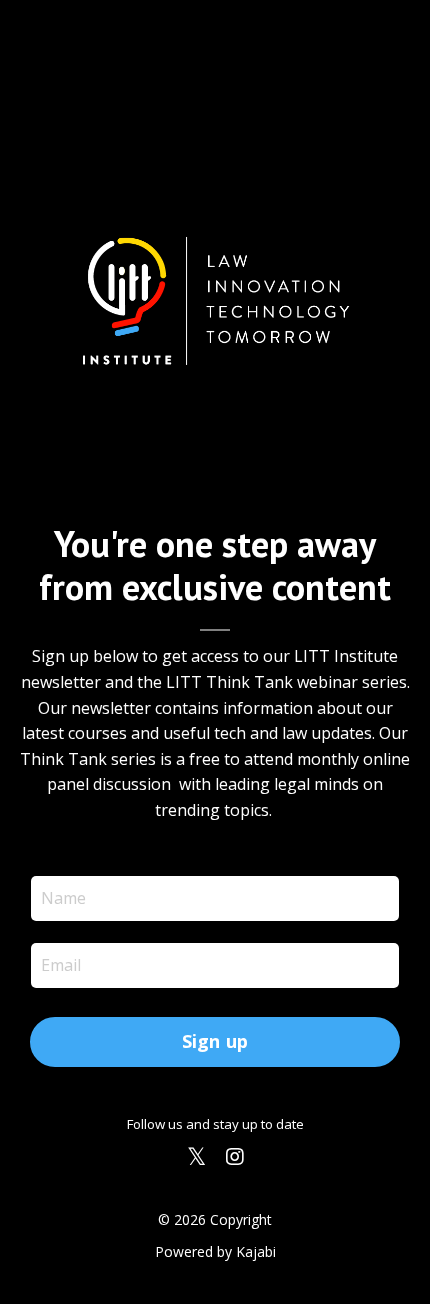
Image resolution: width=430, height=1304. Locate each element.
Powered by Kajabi (215, 1251)
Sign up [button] (215, 1041)
